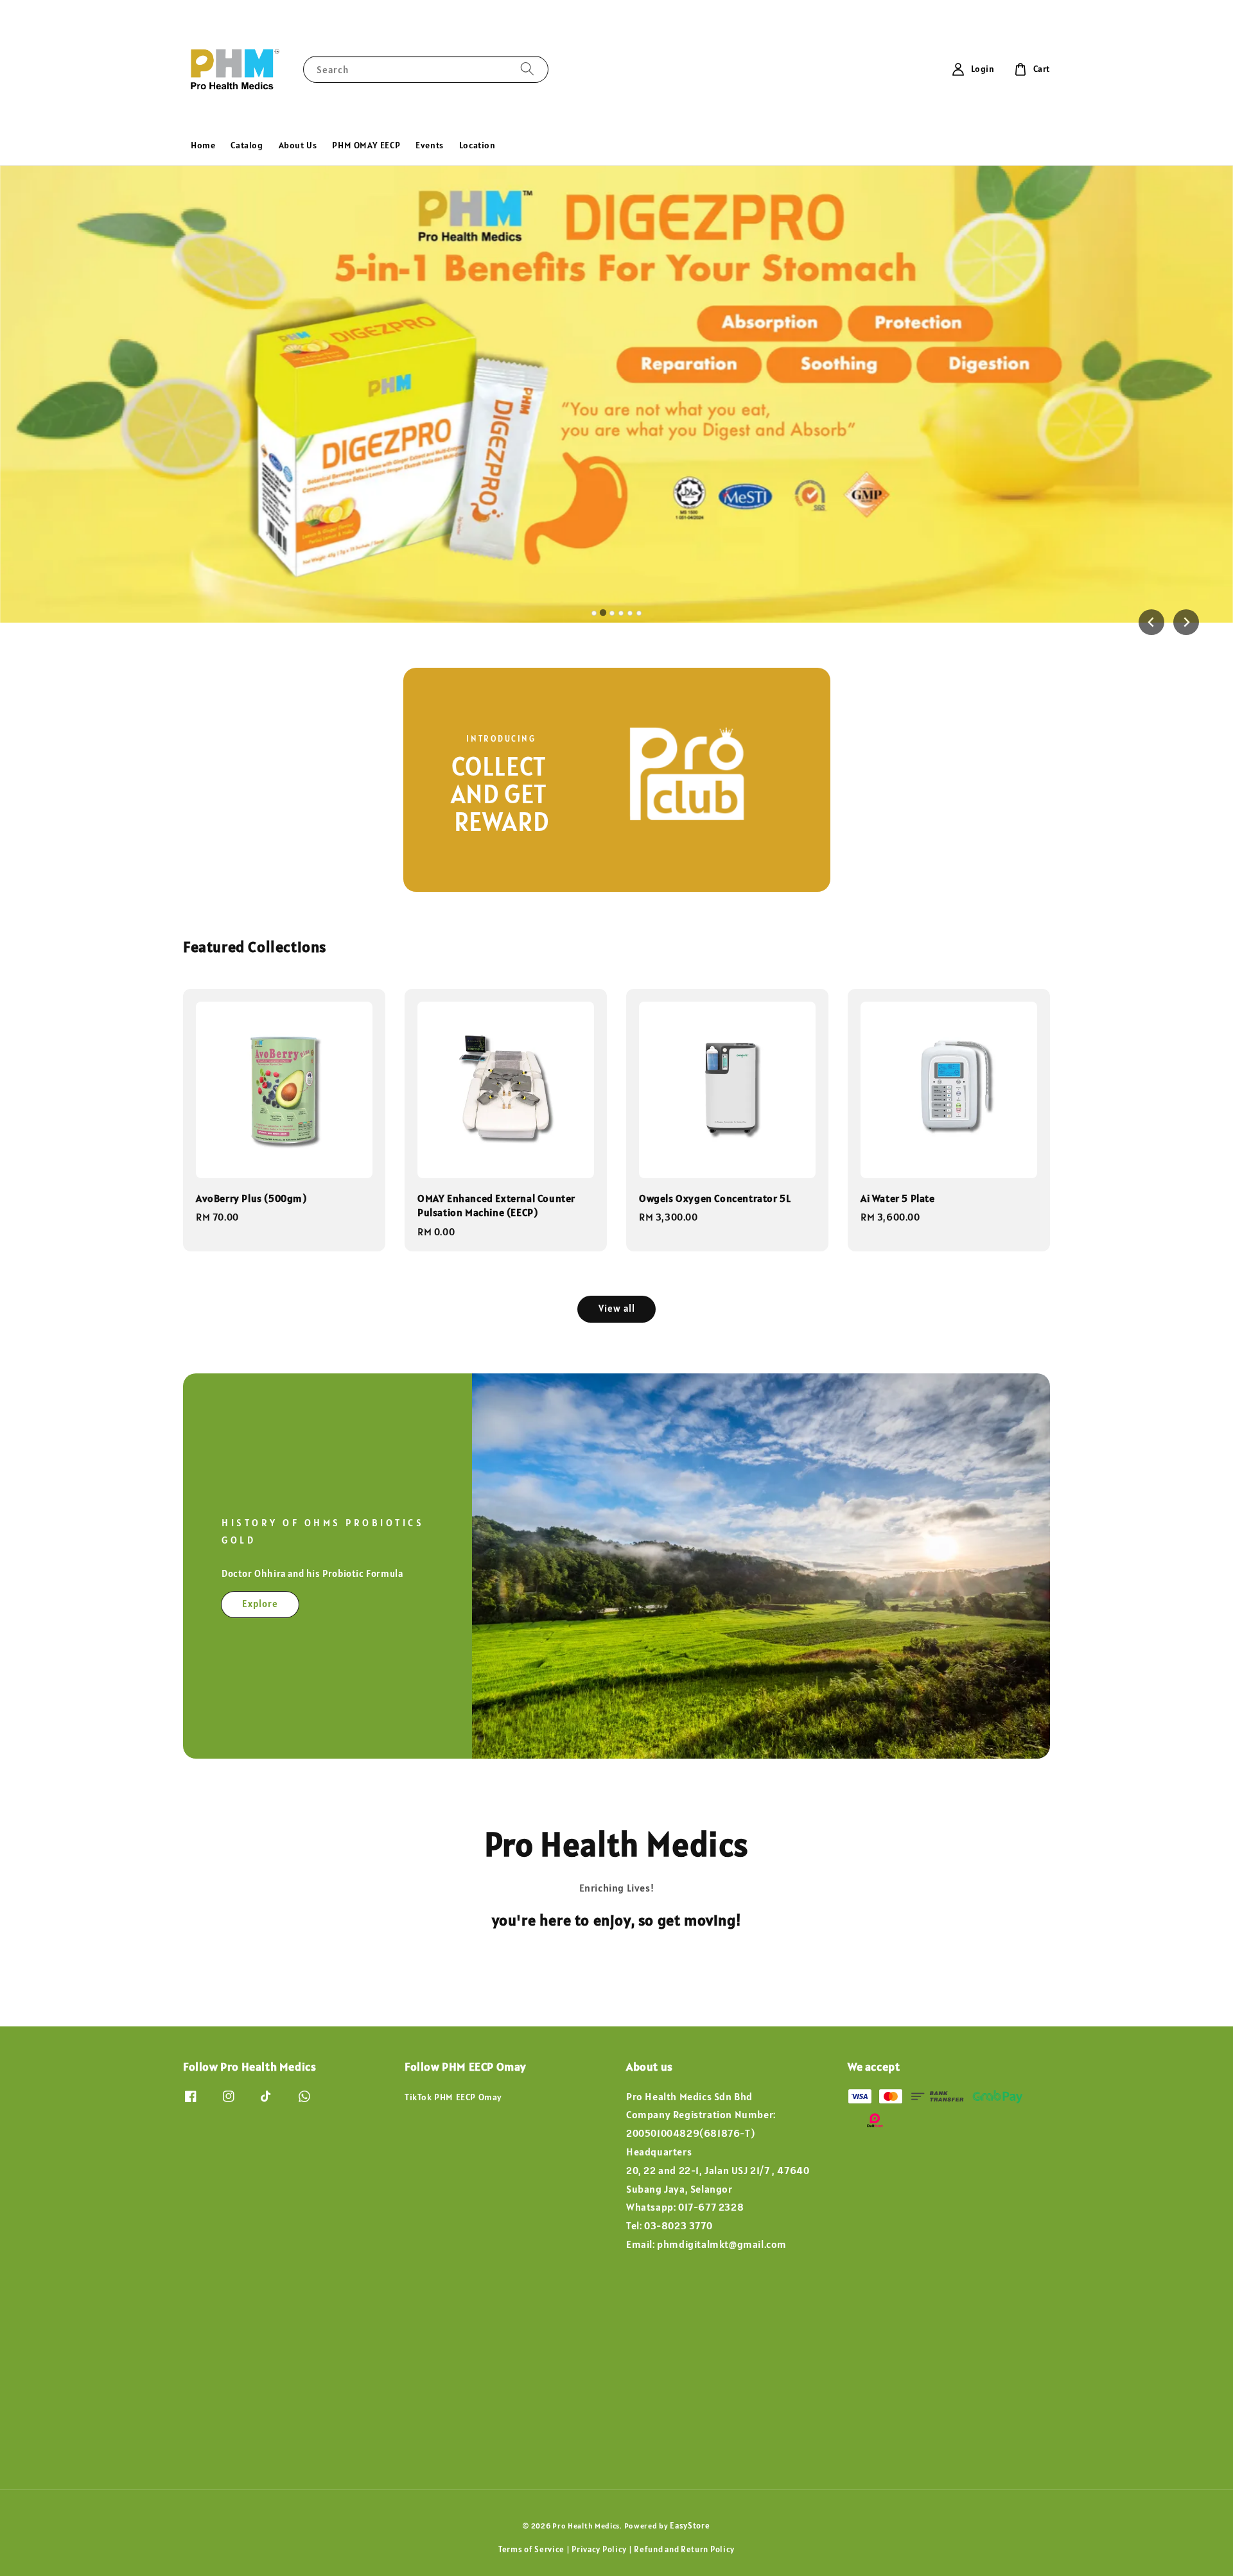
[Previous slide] (1151, 622)
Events (430, 145)
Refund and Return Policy (684, 2549)
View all (617, 1308)
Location (477, 145)
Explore (260, 1604)
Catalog (247, 145)
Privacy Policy (599, 2549)
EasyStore (690, 2526)
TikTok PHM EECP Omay (453, 2097)
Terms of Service (531, 2549)
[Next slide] (1186, 622)
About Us (298, 145)
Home (203, 145)
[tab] (594, 613)
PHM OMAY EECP (366, 145)
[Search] (527, 69)
